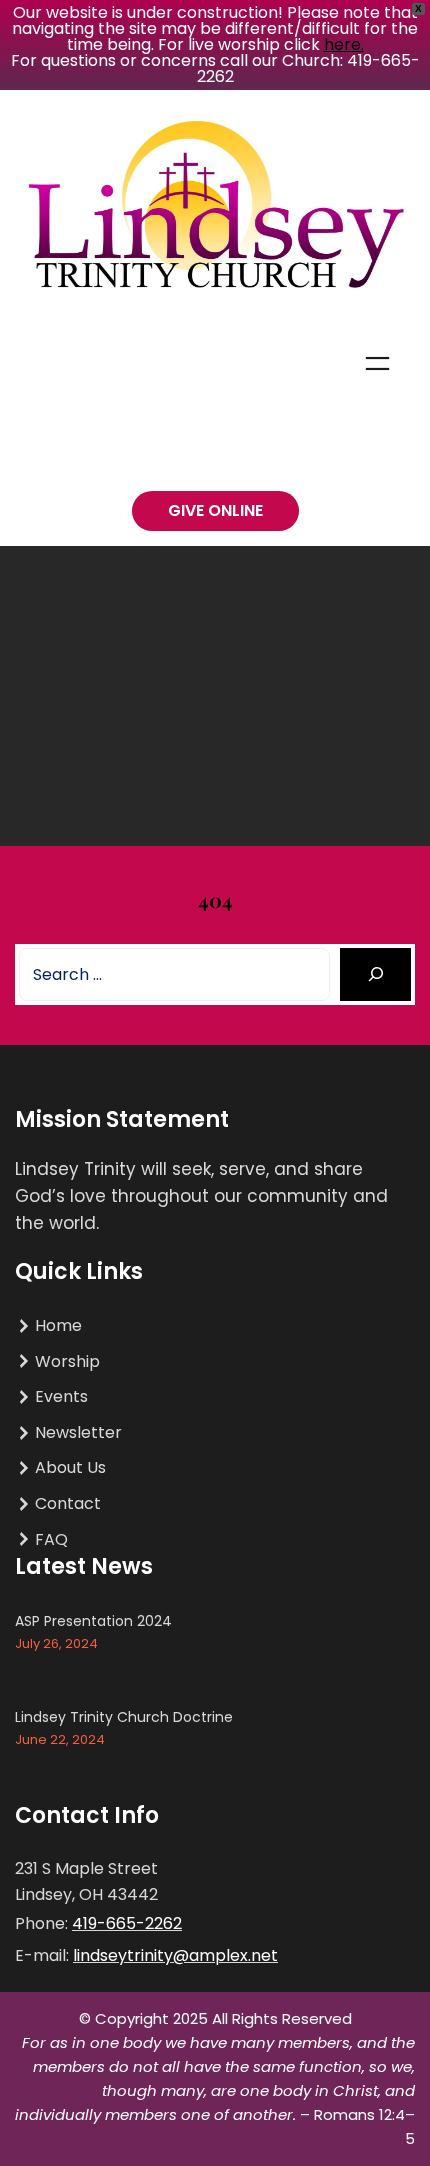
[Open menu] (377, 363)
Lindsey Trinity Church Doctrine (124, 1717)
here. (344, 44)
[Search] (375, 974)
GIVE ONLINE (215, 510)
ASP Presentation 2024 (93, 1621)
